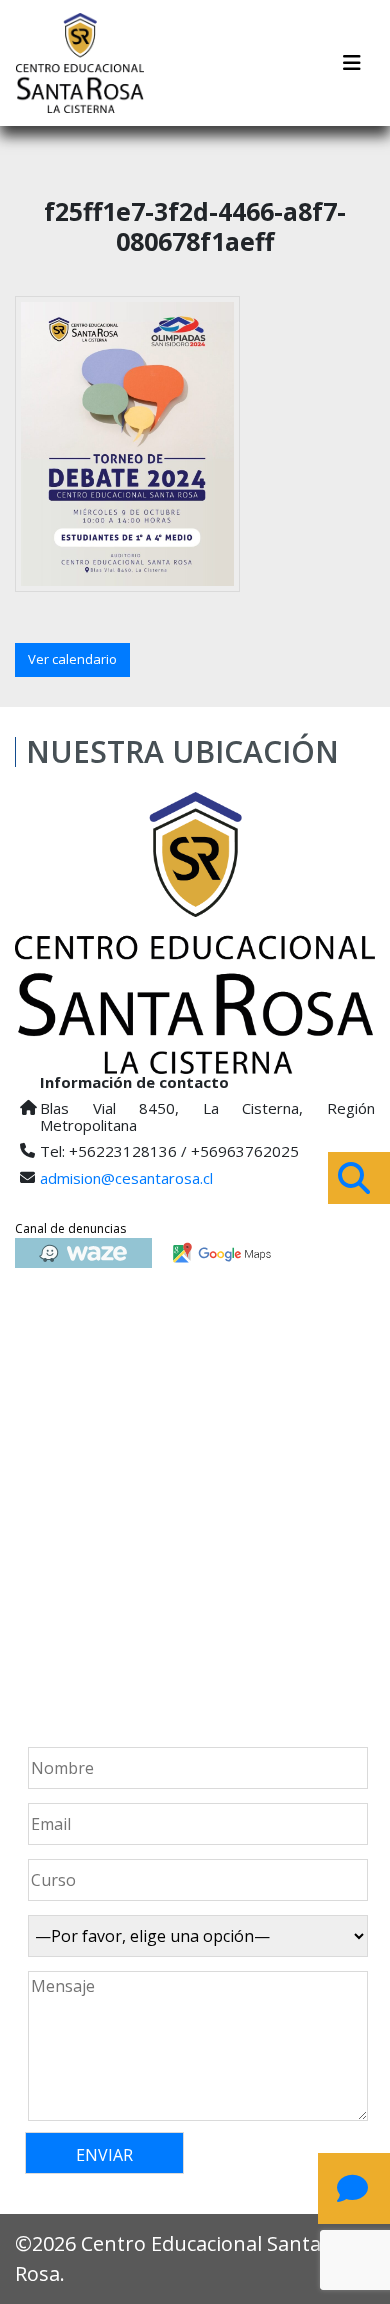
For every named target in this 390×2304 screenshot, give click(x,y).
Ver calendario (72, 659)
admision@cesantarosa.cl (126, 1178)
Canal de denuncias (70, 1228)
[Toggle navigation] (352, 63)
